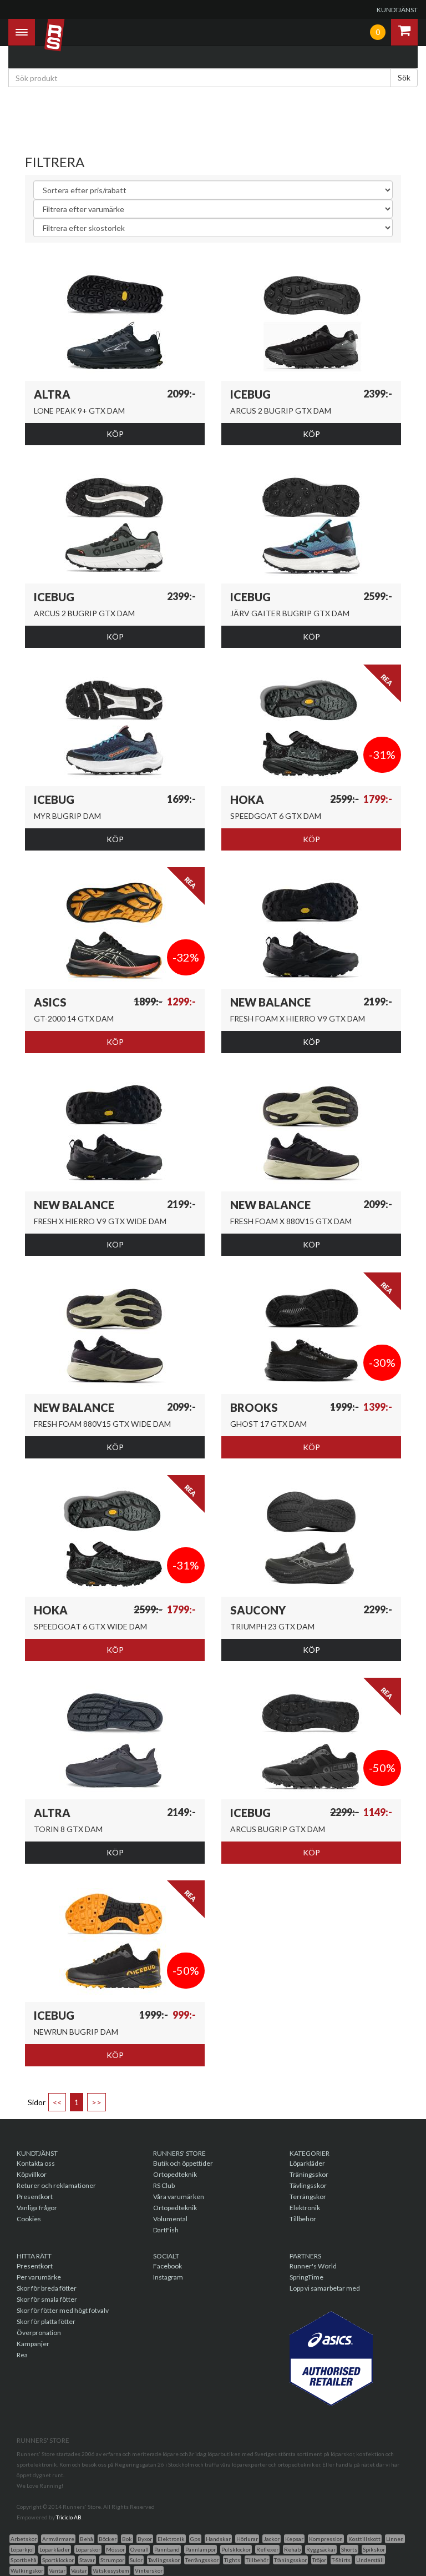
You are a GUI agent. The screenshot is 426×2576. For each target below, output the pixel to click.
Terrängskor (308, 2197)
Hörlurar (247, 2539)
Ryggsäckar (321, 2549)
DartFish (166, 2230)
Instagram (168, 2277)
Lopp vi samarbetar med (325, 2288)
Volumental (170, 2219)
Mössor (115, 2549)
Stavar (87, 2560)
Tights (232, 2560)
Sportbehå (24, 2560)
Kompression (326, 2539)
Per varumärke (39, 2277)
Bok (127, 2539)
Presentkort (35, 2197)
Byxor (145, 2539)
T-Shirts (341, 2560)
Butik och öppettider (183, 2163)
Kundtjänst (397, 10)
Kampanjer (33, 2344)
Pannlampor (201, 2549)
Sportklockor (58, 2560)
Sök (404, 77)
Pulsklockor (236, 2549)
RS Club (164, 2185)
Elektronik (305, 2208)
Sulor (136, 2560)
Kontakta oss (36, 2163)
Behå (87, 2539)
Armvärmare (58, 2539)
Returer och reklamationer (56, 2185)
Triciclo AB (69, 2517)
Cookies (29, 2219)
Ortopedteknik (175, 2174)
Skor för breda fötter (47, 2288)
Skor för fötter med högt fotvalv (63, 2310)
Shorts (349, 2549)
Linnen (395, 2539)
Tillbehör (303, 2219)
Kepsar (294, 2539)
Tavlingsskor (164, 2560)
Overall (140, 2549)
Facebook (168, 2266)
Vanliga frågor (37, 2208)
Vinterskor (149, 2570)
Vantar (57, 2570)
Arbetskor (24, 2539)
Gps (195, 2539)
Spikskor (374, 2549)
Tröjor (319, 2560)
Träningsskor (309, 2174)
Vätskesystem (111, 2570)
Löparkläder (307, 2163)
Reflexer (267, 2549)
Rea (22, 2355)
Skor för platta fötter (46, 2321)
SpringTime (306, 2277)
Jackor (272, 2539)
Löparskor (88, 2549)
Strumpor (112, 2560)
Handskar (218, 2539)
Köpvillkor (32, 2174)
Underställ (370, 2560)
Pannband (167, 2549)
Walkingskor (27, 2570)
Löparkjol (22, 2549)
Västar (79, 2570)
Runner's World (313, 2266)
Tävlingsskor (308, 2185)
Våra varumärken (179, 2197)
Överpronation (39, 2333)
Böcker (108, 2539)
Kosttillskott (364, 2539)
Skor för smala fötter (47, 2299)
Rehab (292, 2549)
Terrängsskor (202, 2560)
